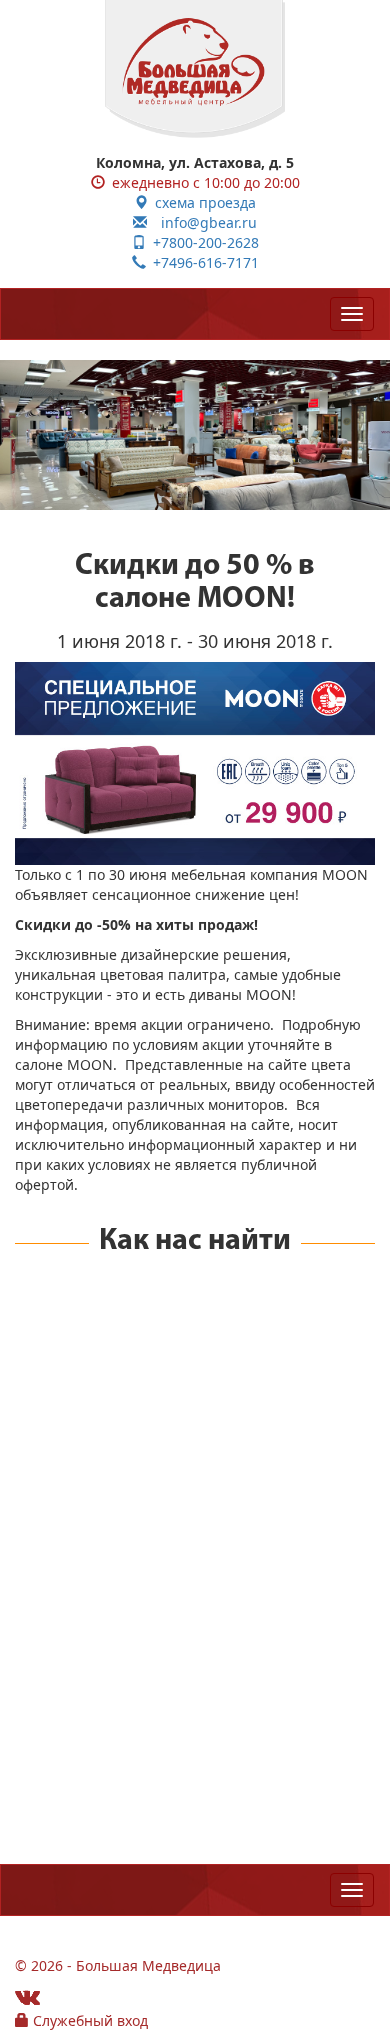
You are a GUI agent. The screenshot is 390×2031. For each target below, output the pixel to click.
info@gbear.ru (202, 222)
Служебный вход (88, 2020)
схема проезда (202, 202)
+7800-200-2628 (202, 242)
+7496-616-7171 (202, 262)
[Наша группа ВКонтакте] (27, 1996)
